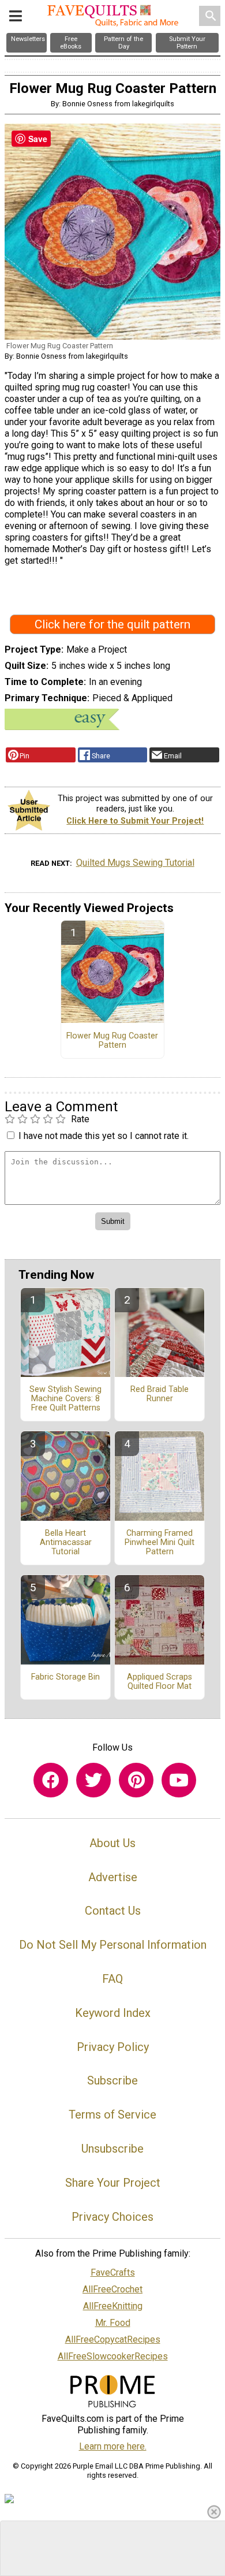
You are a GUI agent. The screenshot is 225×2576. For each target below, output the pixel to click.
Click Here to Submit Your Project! (135, 821)
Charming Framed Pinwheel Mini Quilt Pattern (160, 1543)
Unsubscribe (112, 2149)
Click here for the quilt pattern (112, 624)
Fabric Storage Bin (65, 1677)
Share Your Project (113, 2183)
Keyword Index (113, 2013)
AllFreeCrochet (112, 2289)
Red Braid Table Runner (160, 1394)
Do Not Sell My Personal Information (113, 1945)
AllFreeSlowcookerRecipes (113, 2356)
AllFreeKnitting (113, 2306)
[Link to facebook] (51, 1780)
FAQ (112, 1979)
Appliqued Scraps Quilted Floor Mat (160, 1682)
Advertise (113, 1877)
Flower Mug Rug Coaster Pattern (112, 1041)
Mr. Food (113, 2323)
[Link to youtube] (179, 1780)
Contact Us (113, 1911)
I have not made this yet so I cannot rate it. (104, 1136)
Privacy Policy (113, 2047)
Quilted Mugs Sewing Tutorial (135, 863)
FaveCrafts (113, 2272)
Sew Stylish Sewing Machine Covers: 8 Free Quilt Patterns (65, 1399)
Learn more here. (113, 2446)
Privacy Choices (112, 2217)
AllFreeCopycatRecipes (113, 2339)
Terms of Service (112, 2115)
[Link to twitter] (93, 1780)
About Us (112, 1843)
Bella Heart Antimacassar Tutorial (66, 1543)
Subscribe (112, 2080)
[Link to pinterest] (136, 1780)
